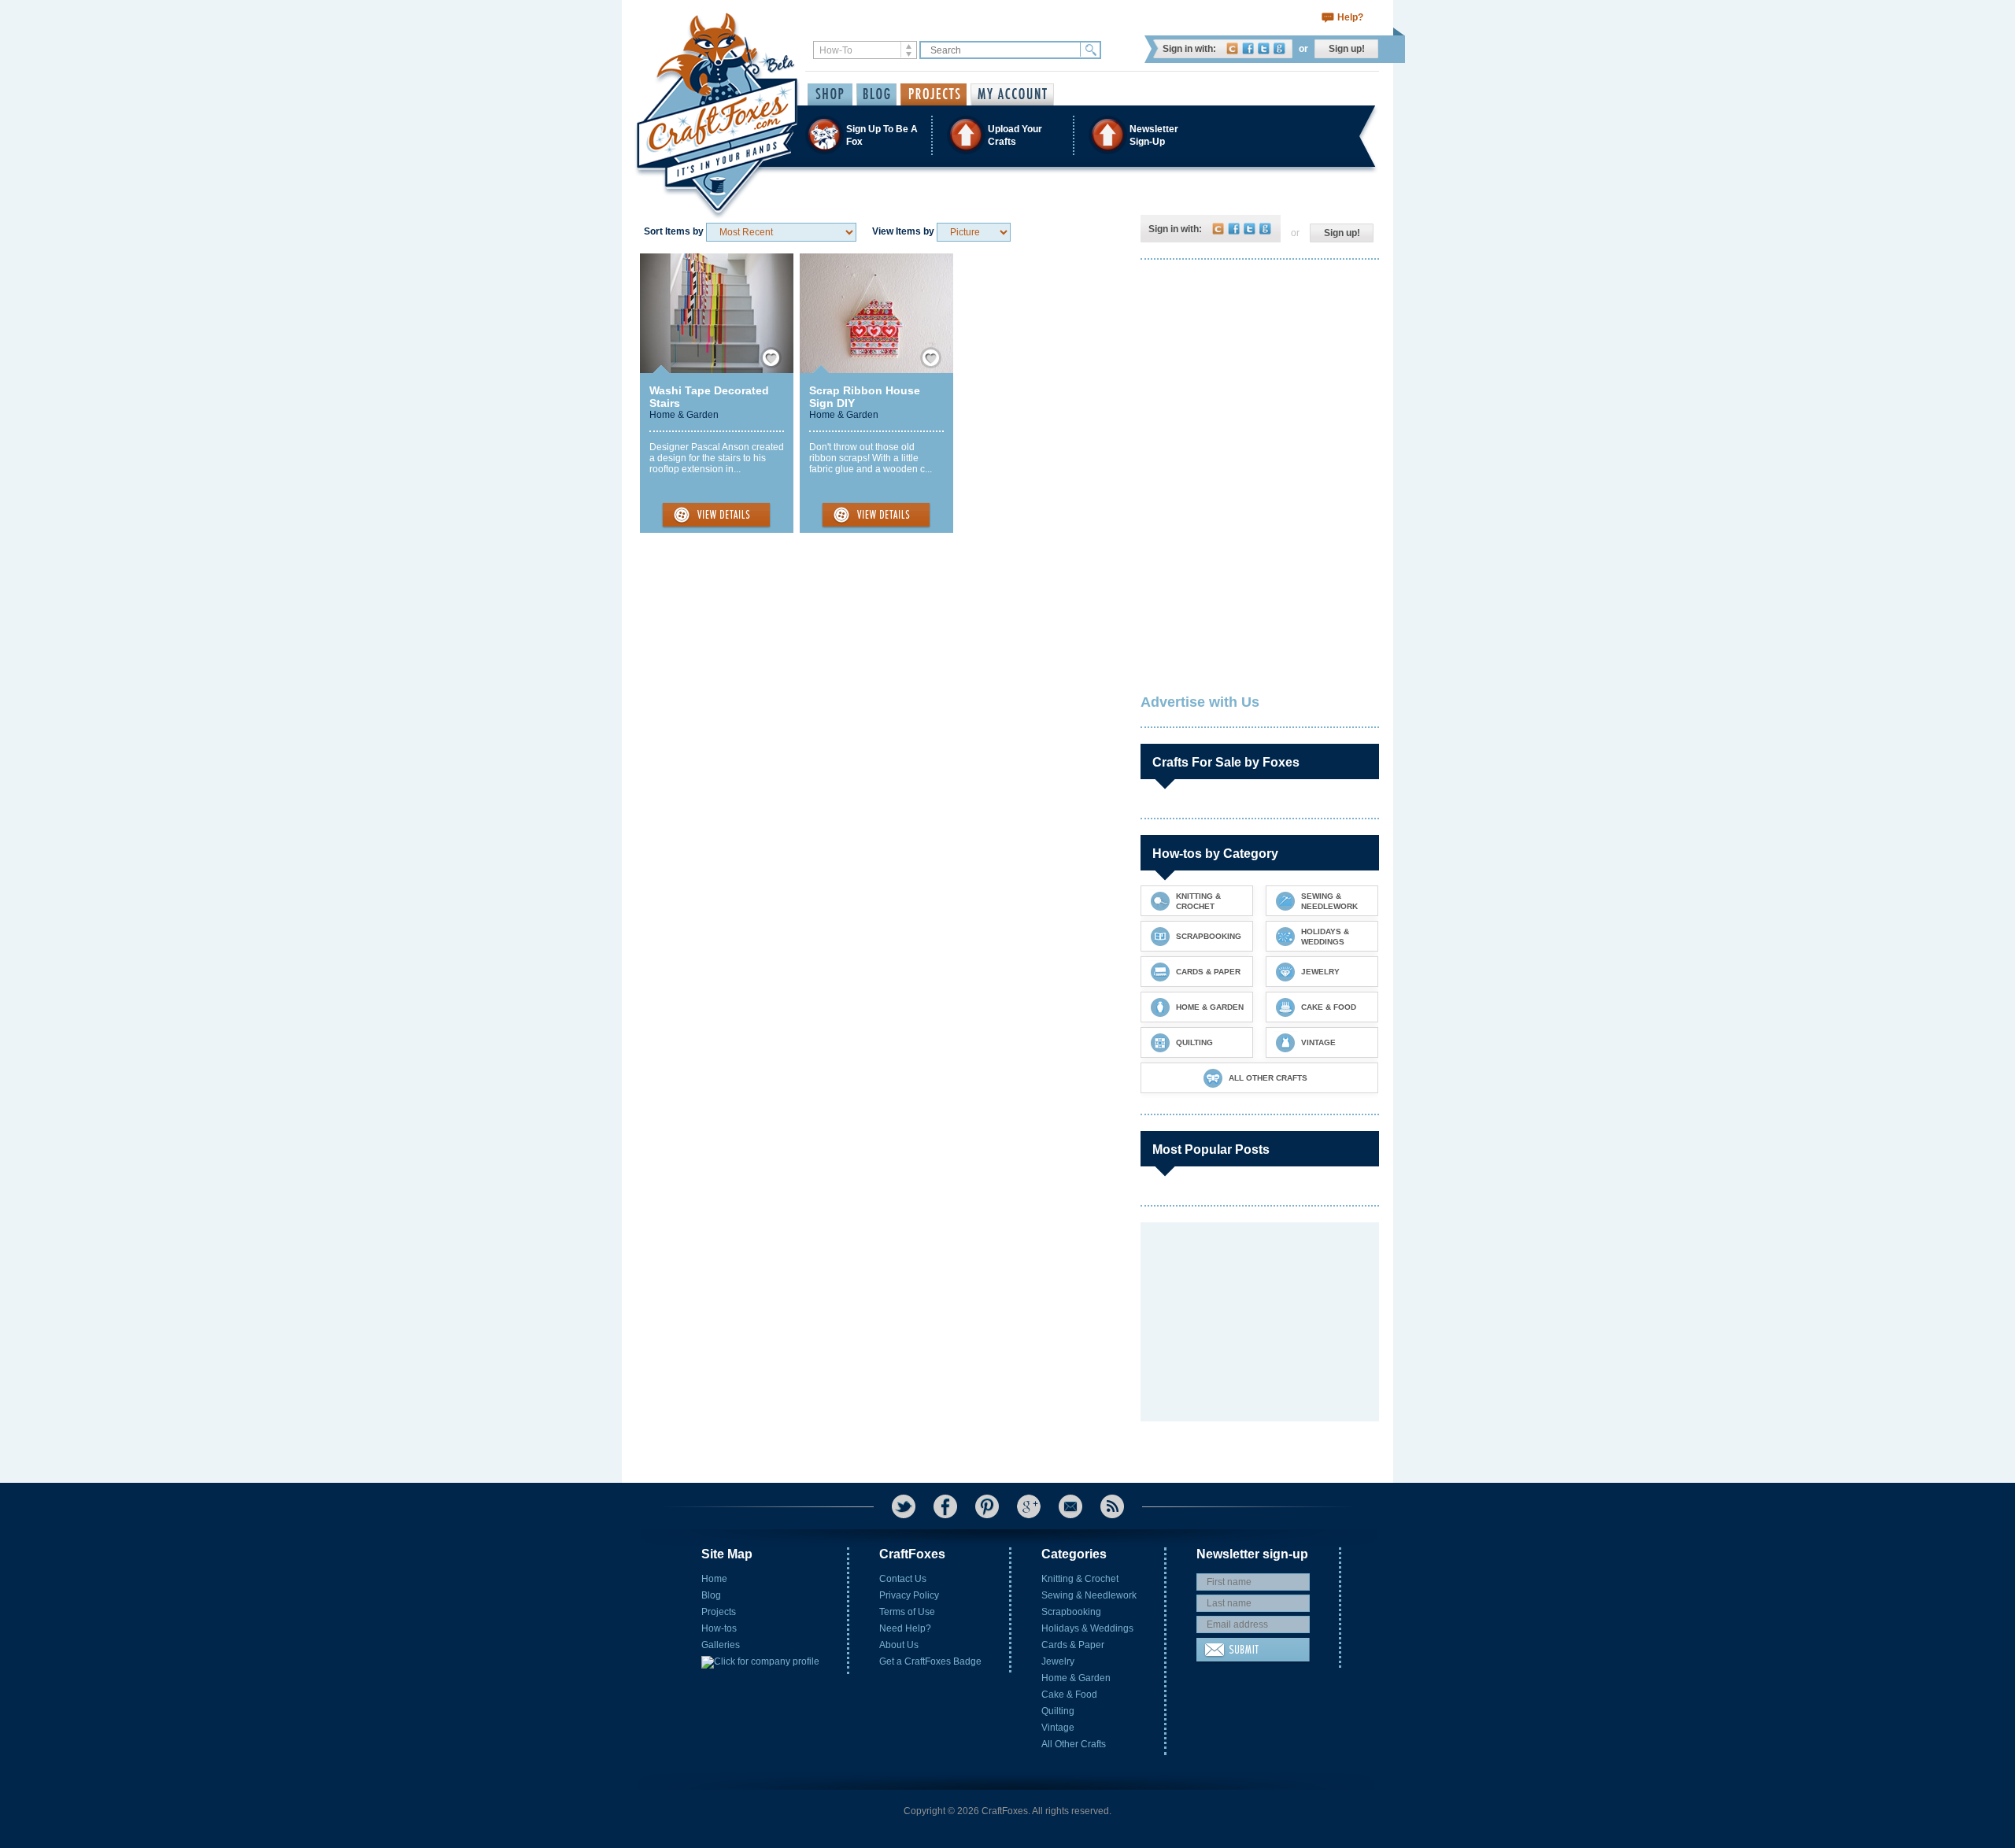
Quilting (1058, 1711)
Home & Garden (684, 415)
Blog (711, 1595)
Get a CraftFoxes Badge (930, 1661)
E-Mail (1070, 1506)
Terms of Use (907, 1612)
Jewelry (1058, 1661)
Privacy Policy (909, 1595)
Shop (830, 94)
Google (1279, 48)
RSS (1112, 1506)
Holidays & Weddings (1087, 1628)
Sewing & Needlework (1089, 1595)
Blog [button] (876, 94)
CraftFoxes (1232, 48)
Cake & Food (1069, 1695)
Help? (1350, 17)
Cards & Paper (1073, 1645)
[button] (1007, 135)
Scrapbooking (1071, 1612)
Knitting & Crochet (1080, 1579)
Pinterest (987, 1506)
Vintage (1058, 1728)
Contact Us (903, 1579)
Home (714, 1579)
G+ (1029, 1506)
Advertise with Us (1200, 702)
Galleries (721, 1645)
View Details (716, 516)
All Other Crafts (1074, 1744)
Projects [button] (934, 94)
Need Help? (905, 1628)
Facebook (1248, 48)
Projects (719, 1612)
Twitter (1264, 48)
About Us (899, 1645)
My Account (1012, 94)
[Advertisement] (1259, 374)
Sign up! (1347, 49)
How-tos (719, 1628)
